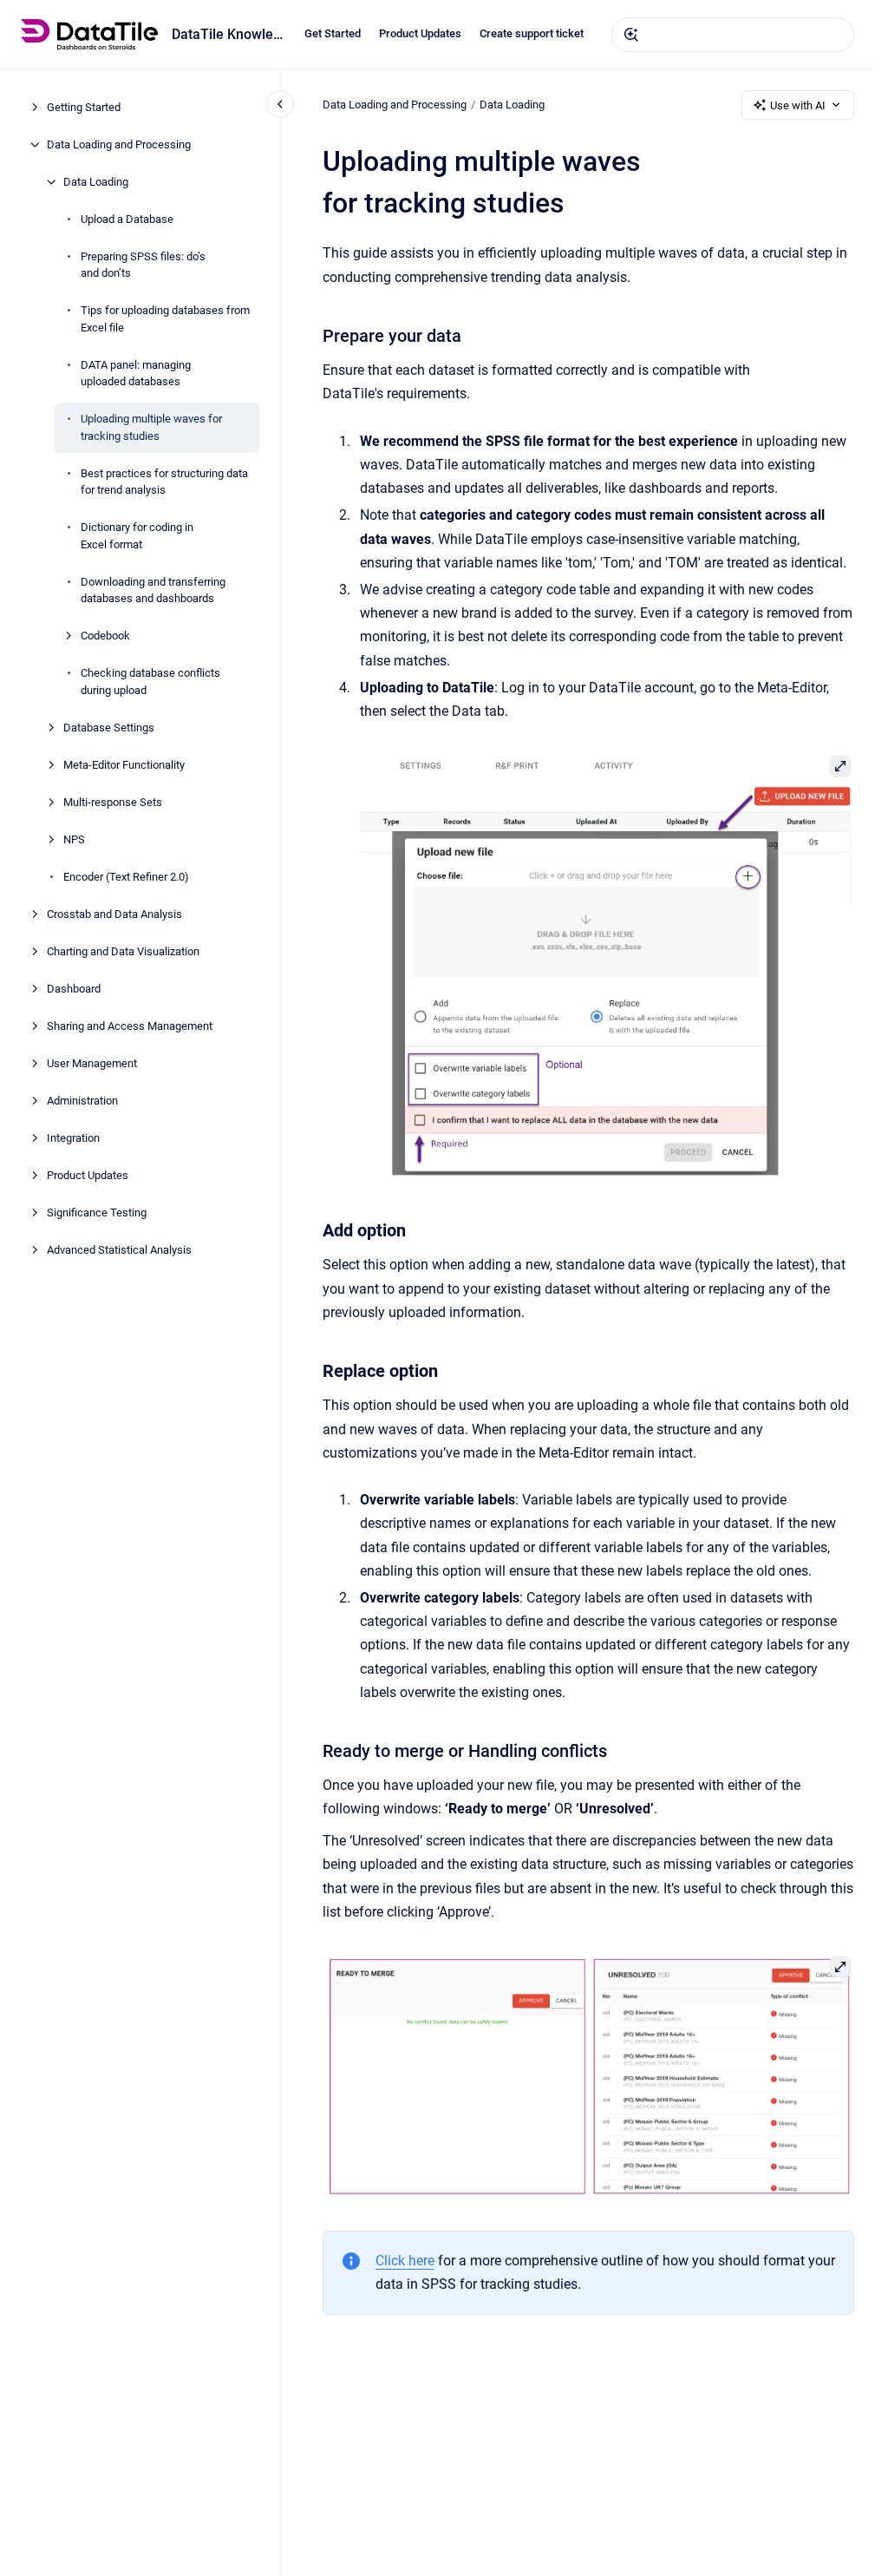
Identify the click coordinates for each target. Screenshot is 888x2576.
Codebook (105, 636)
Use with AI (798, 105)
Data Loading (96, 182)
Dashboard (74, 989)
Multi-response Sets (113, 802)
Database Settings (109, 728)
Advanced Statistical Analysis (119, 1250)
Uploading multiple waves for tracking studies (151, 427)
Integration (73, 1138)
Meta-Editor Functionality (124, 765)
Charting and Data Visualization (123, 951)
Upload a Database (127, 219)
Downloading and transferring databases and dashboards (153, 590)
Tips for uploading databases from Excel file (165, 319)
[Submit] (631, 35)
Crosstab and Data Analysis (114, 914)
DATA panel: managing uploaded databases (136, 374)
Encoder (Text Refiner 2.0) (126, 877)
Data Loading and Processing (119, 144)
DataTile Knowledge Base (228, 34)
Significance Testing (97, 1213)
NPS (74, 839)
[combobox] (733, 35)
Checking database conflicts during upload (150, 682)
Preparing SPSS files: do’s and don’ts (143, 265)
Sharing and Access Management (130, 1026)
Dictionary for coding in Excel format (137, 536)
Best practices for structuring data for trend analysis (164, 482)
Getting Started (84, 107)
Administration (82, 1101)
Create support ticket (532, 33)
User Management (92, 1063)
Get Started (333, 33)
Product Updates (420, 33)
